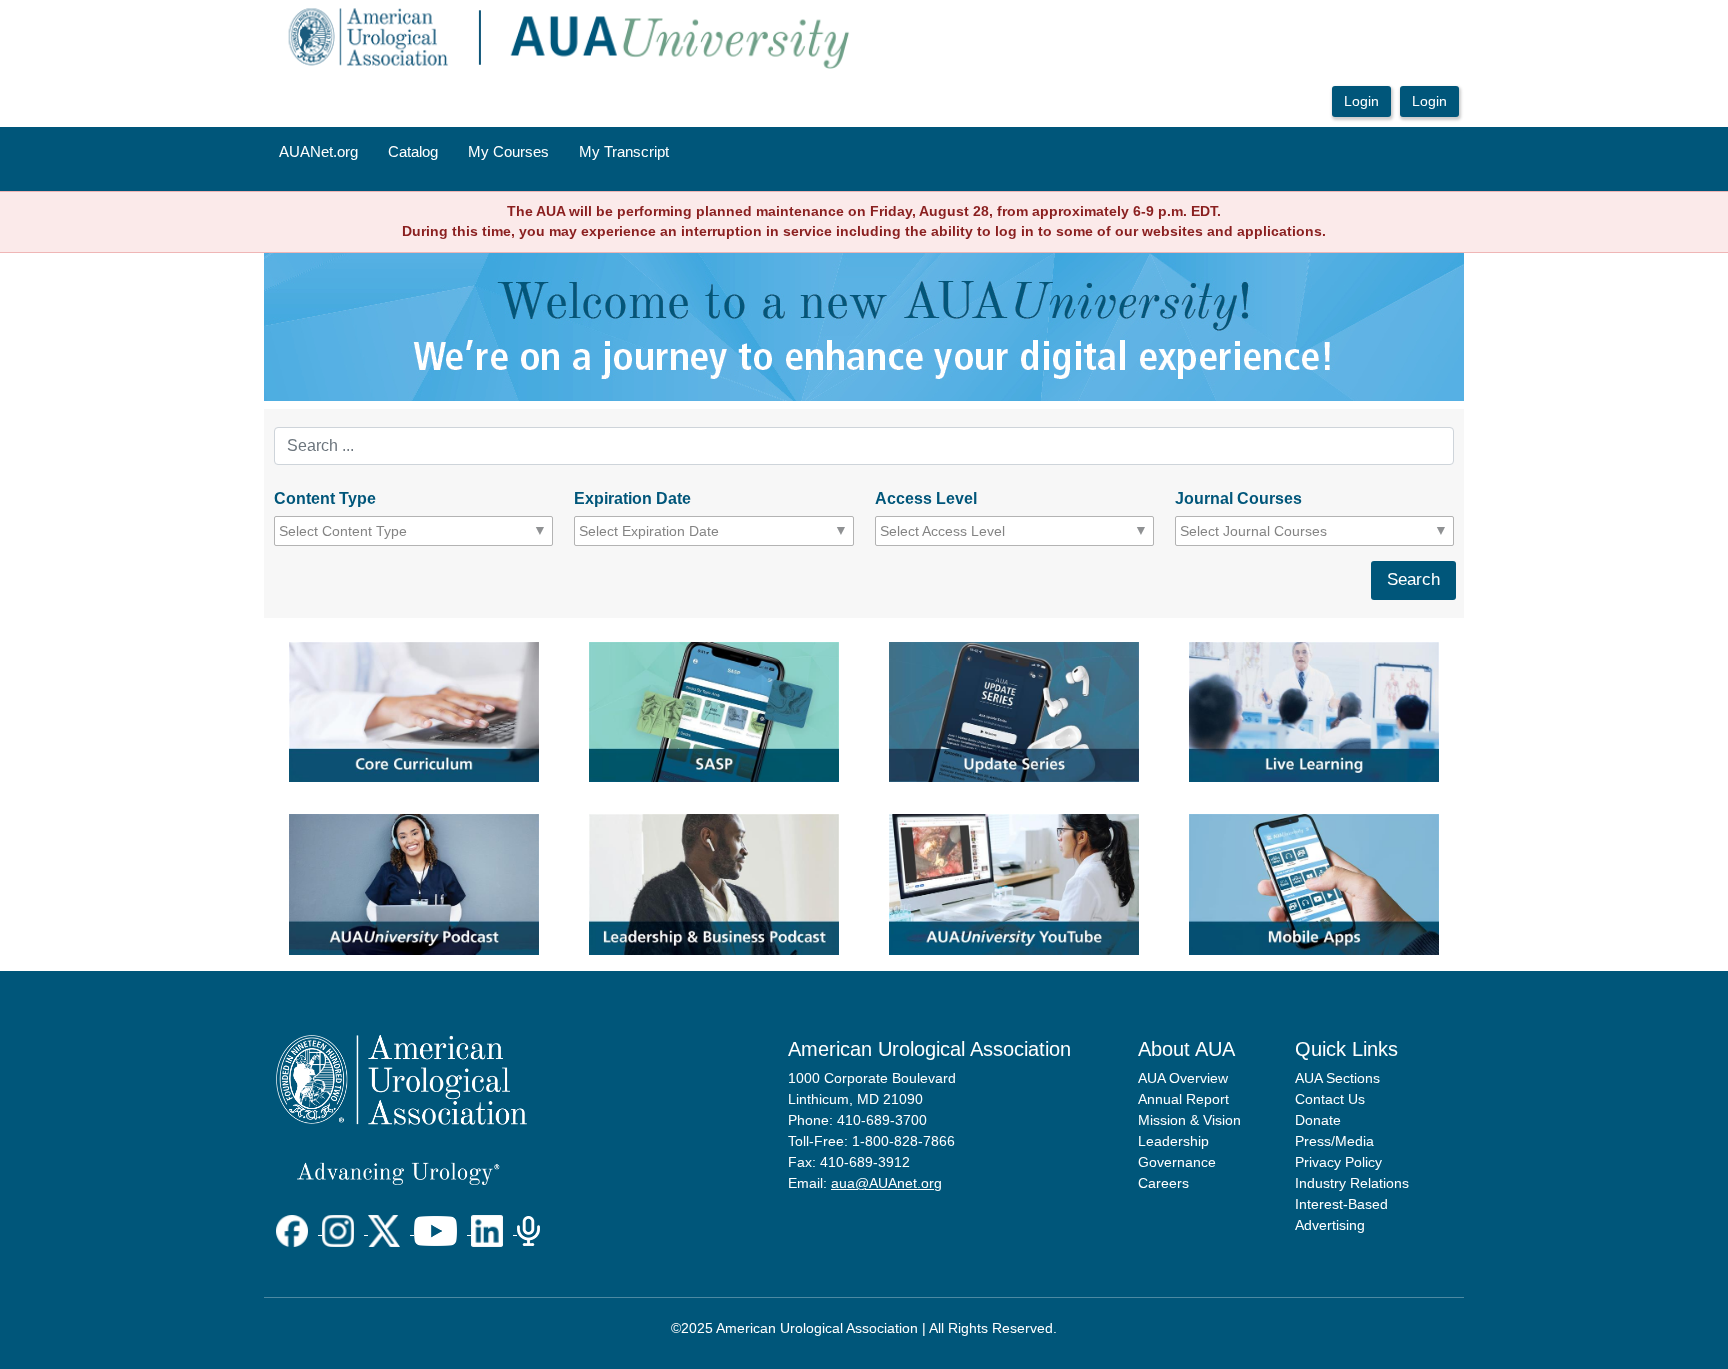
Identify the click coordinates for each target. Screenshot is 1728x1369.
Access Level (926, 498)
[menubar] (474, 153)
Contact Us (1330, 1099)
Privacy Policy (1338, 1162)
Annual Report (1183, 1099)
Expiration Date (632, 498)
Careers (1163, 1183)
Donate (1318, 1120)
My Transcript (624, 152)
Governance (1177, 1162)
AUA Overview (1183, 1078)
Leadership (1173, 1141)
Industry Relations (1352, 1183)
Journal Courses (1238, 498)
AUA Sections (1337, 1078)
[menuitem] (318, 153)
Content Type (325, 498)
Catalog (413, 152)
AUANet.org (318, 152)
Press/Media (1334, 1141)
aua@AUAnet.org (886, 1183)
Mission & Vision (1189, 1120)
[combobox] (369, 531)
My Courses (508, 152)
